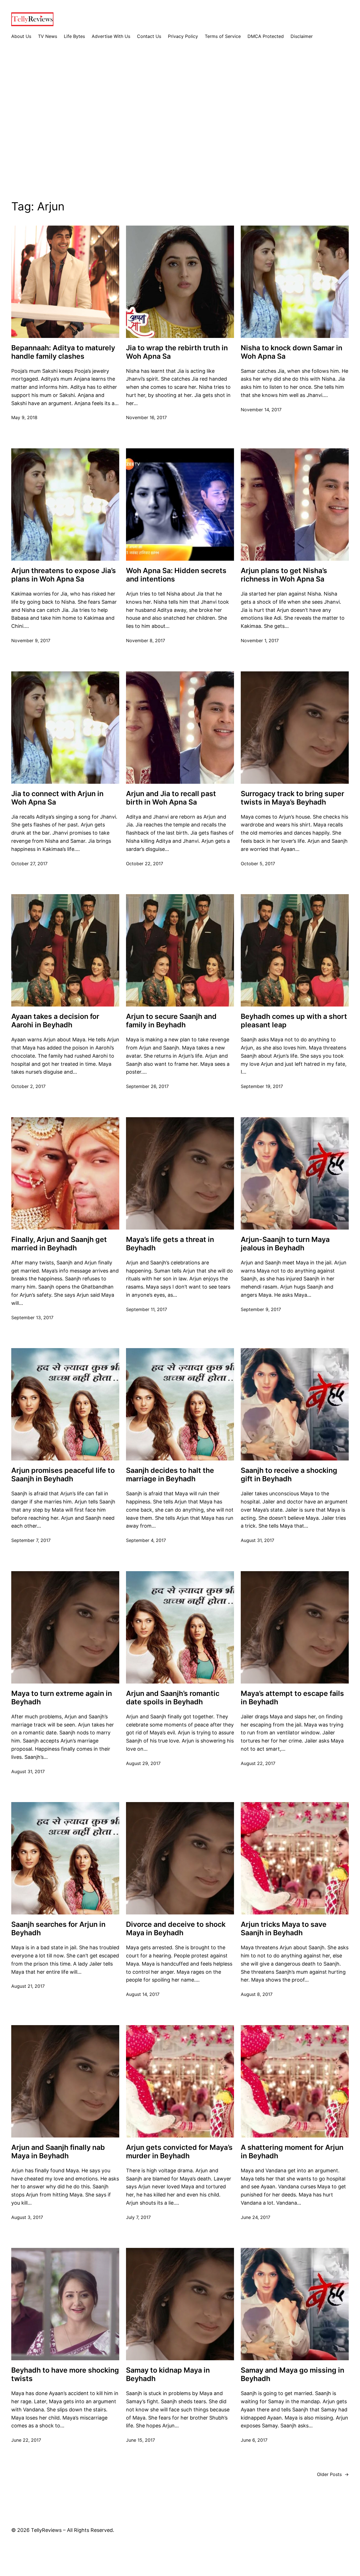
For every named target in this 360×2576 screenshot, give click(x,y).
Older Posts (333, 2474)
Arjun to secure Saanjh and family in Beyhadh (171, 1021)
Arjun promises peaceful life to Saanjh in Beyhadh (63, 1475)
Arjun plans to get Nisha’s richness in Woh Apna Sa (284, 575)
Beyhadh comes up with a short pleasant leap (294, 1021)
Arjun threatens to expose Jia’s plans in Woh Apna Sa (64, 575)
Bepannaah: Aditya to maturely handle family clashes (63, 352)
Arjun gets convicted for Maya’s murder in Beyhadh (179, 2152)
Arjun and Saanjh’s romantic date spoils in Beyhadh (173, 1698)
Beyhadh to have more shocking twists (65, 2374)
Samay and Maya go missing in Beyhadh (292, 2374)
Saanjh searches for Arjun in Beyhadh (58, 1928)
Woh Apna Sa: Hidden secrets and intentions (176, 575)
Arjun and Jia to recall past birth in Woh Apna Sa (171, 798)
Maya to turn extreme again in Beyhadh (62, 1698)
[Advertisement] (180, 124)
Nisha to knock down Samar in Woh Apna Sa (292, 352)
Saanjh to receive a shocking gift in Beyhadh (289, 1475)
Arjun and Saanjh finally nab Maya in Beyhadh (58, 2152)
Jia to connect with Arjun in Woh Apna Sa (57, 798)
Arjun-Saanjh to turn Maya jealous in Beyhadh (285, 1244)
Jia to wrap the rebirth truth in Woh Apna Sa (177, 352)
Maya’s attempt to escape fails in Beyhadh (292, 1698)
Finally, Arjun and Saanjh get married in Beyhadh (59, 1244)
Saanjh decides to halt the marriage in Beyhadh (170, 1475)
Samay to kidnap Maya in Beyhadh (168, 2374)
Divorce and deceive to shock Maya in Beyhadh (176, 1928)
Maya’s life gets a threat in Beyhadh (170, 1244)
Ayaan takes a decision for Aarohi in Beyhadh (55, 1021)
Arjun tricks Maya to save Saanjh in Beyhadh (284, 1928)
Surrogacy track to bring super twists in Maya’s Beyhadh (292, 798)
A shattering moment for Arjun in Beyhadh (292, 2152)
